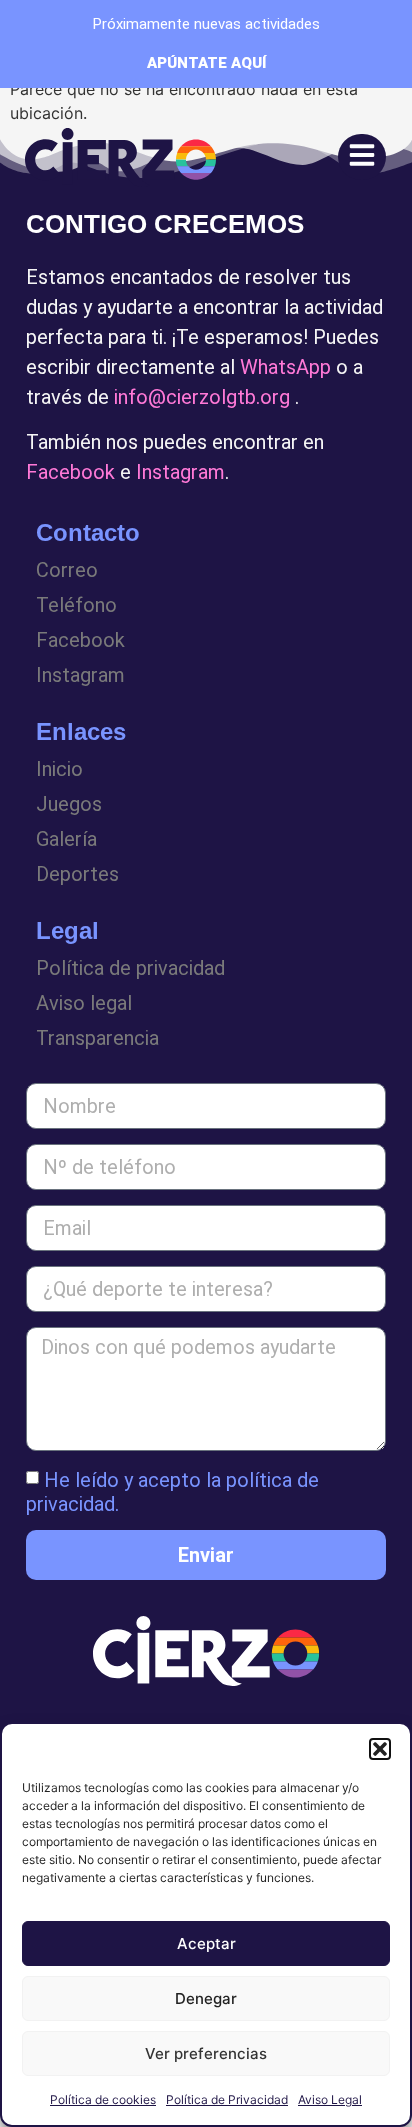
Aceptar (206, 1943)
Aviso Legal (330, 2099)
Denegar (206, 1998)
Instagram (180, 472)
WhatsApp (285, 367)
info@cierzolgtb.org (202, 397)
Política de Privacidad (227, 2099)
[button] (380, 1749)
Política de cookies (103, 2099)
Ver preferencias (206, 2053)
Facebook (70, 472)
